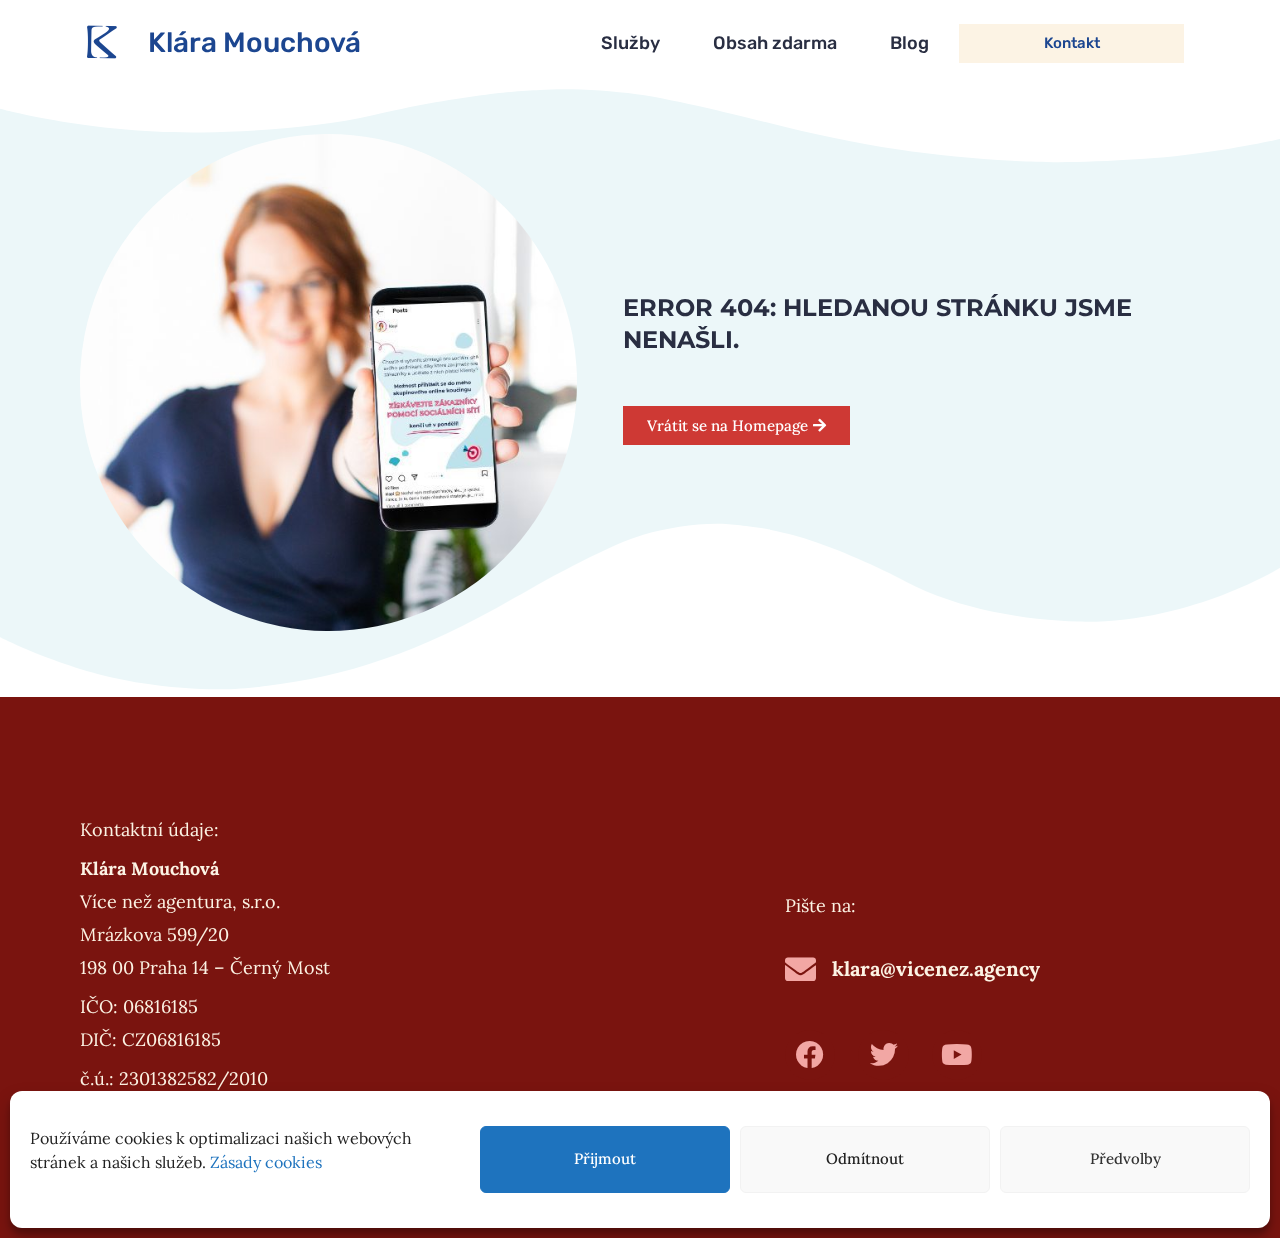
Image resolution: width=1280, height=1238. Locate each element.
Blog (909, 43)
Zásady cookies (266, 1162)
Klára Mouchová (254, 42)
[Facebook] (810, 1055)
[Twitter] (883, 1055)
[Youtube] (957, 1055)
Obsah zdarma (775, 43)
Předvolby (1125, 1158)
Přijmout (605, 1158)
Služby (630, 43)
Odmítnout (865, 1158)
